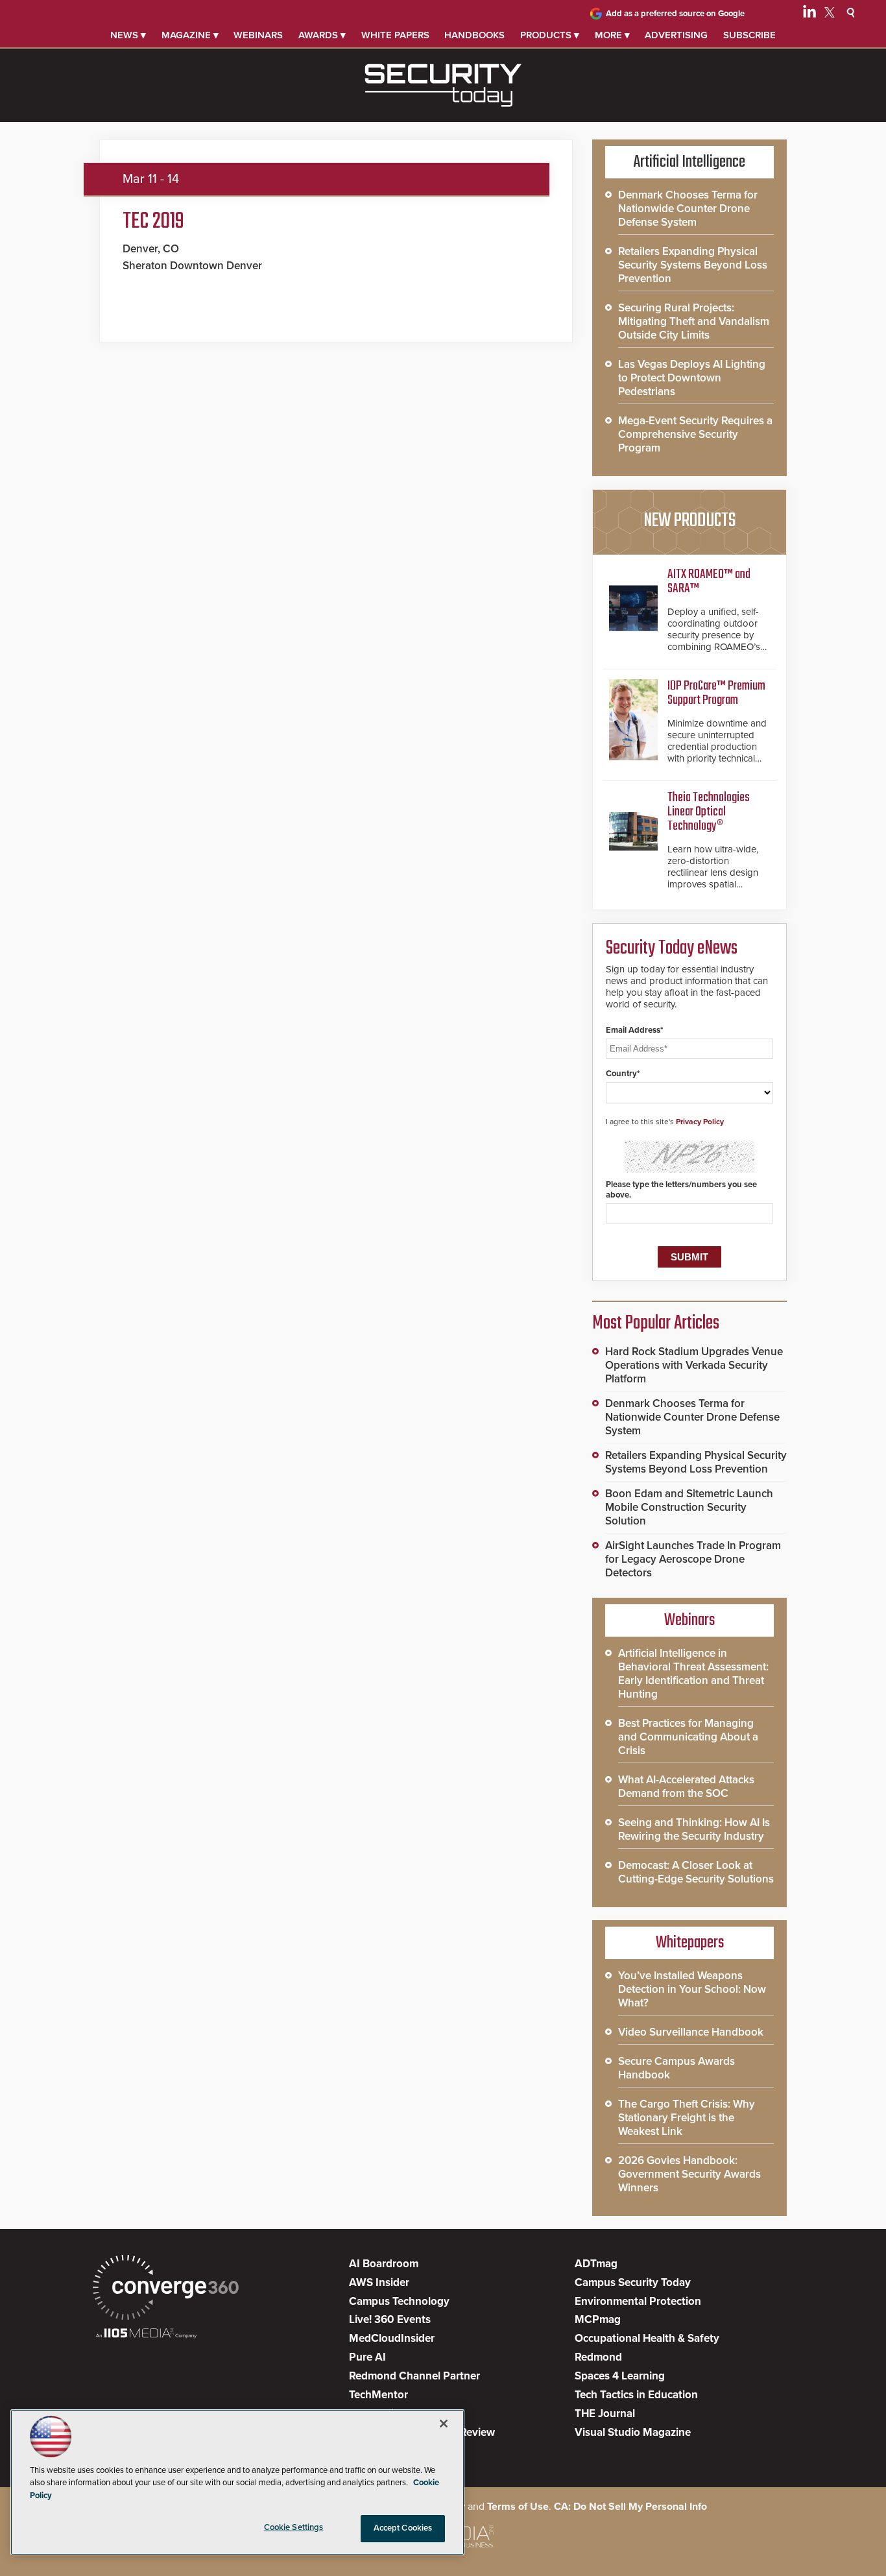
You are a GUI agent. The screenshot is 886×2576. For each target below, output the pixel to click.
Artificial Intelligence (689, 162)
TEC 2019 (153, 222)
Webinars (258, 35)
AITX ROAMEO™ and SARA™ (709, 582)
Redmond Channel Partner (414, 2376)
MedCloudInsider (392, 2338)
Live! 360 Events (390, 2319)
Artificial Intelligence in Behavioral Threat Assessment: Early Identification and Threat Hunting (693, 1674)
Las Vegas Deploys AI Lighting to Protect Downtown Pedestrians (692, 378)
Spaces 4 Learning (620, 2376)
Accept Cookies (403, 2528)
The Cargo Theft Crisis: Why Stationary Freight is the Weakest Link (687, 2118)
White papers (395, 35)
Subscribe (749, 35)
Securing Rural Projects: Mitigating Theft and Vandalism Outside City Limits (694, 321)
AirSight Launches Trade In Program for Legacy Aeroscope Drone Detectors (693, 1559)
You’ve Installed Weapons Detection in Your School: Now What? (692, 1989)
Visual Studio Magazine (633, 2432)
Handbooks (474, 35)
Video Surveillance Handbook (691, 2032)
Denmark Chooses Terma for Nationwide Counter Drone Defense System (688, 209)
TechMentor (378, 2395)
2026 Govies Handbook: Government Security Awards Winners (689, 2174)
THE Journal (605, 2413)
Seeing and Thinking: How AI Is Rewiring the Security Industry (694, 1829)
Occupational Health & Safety (647, 2338)
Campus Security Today (633, 2282)
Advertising (676, 35)
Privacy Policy (700, 1122)
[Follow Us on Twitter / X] (830, 14)
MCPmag (598, 2319)
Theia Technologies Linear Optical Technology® (709, 812)
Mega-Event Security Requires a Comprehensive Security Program (695, 434)
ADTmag (596, 2264)
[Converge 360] (166, 2289)
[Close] (444, 2424)
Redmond (598, 2357)
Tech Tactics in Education (636, 2395)
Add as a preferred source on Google (675, 14)
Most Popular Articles (656, 1323)
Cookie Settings (294, 2527)
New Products (689, 521)
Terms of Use (518, 2507)
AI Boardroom (384, 2264)
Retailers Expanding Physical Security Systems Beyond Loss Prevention (693, 265)
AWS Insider (379, 2282)
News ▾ (128, 35)
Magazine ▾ (190, 35)
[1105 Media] (146, 2334)
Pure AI (367, 2357)
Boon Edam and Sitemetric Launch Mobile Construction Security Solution (689, 1507)
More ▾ (612, 35)
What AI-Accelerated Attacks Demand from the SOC (686, 1787)
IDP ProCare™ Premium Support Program (716, 693)
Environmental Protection (638, 2301)
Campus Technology (399, 2301)
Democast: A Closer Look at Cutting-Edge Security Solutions (696, 1872)
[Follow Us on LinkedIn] (809, 14)
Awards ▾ (322, 35)
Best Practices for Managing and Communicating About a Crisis (688, 1737)
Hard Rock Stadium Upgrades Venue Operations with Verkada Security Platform (694, 1365)
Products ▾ (550, 35)
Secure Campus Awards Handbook (676, 2068)
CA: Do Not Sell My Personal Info (630, 2507)
